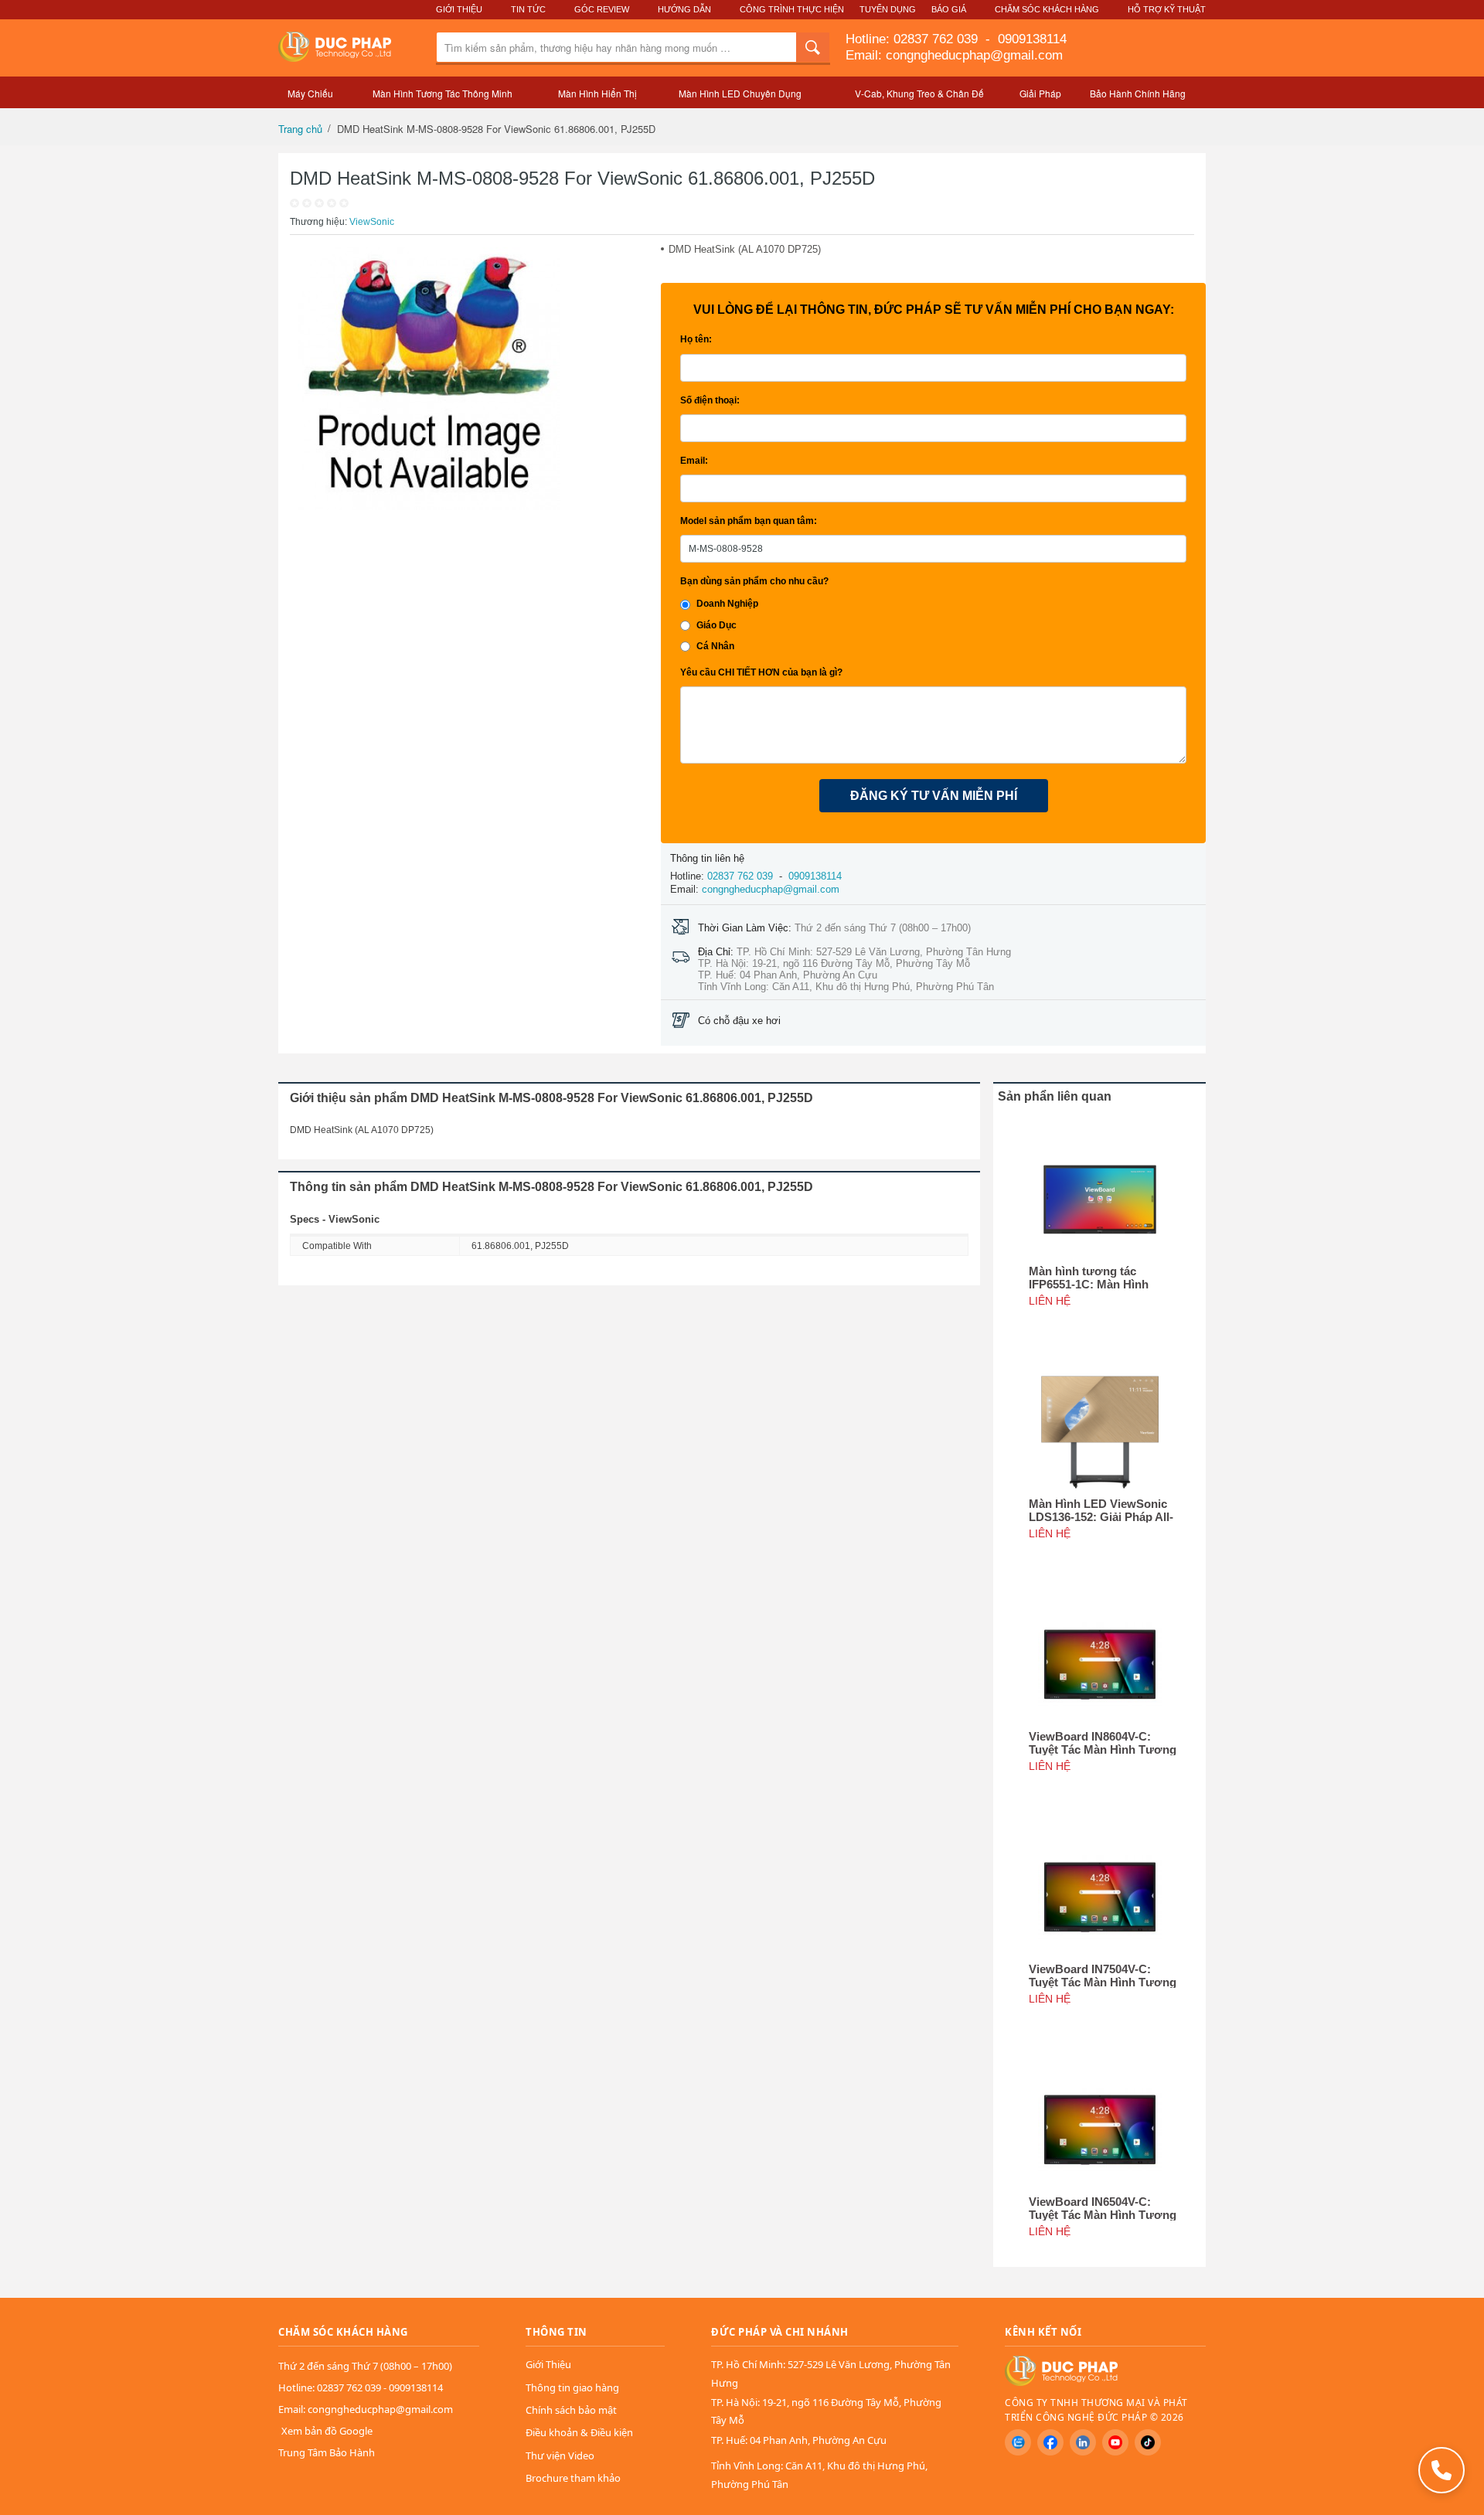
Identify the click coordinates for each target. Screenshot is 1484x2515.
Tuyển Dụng (888, 9)
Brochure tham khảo (573, 2478)
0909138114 (1030, 39)
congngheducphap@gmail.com (771, 889)
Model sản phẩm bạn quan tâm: (749, 521)
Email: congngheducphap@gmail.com (954, 55)
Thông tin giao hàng (572, 2387)
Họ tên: (696, 339)
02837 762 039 (938, 39)
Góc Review (602, 9)
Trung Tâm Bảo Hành (327, 2452)
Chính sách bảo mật (571, 2410)
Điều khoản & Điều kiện (579, 2432)
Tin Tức (528, 9)
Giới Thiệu (459, 9)
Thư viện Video (560, 2455)
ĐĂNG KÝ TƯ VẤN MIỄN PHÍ (934, 796)
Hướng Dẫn (684, 9)
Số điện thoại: (710, 400)
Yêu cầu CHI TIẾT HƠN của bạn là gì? (761, 672)
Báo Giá (949, 9)
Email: (694, 461)
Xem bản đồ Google (327, 2431)
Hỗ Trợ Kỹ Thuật (1167, 9)
